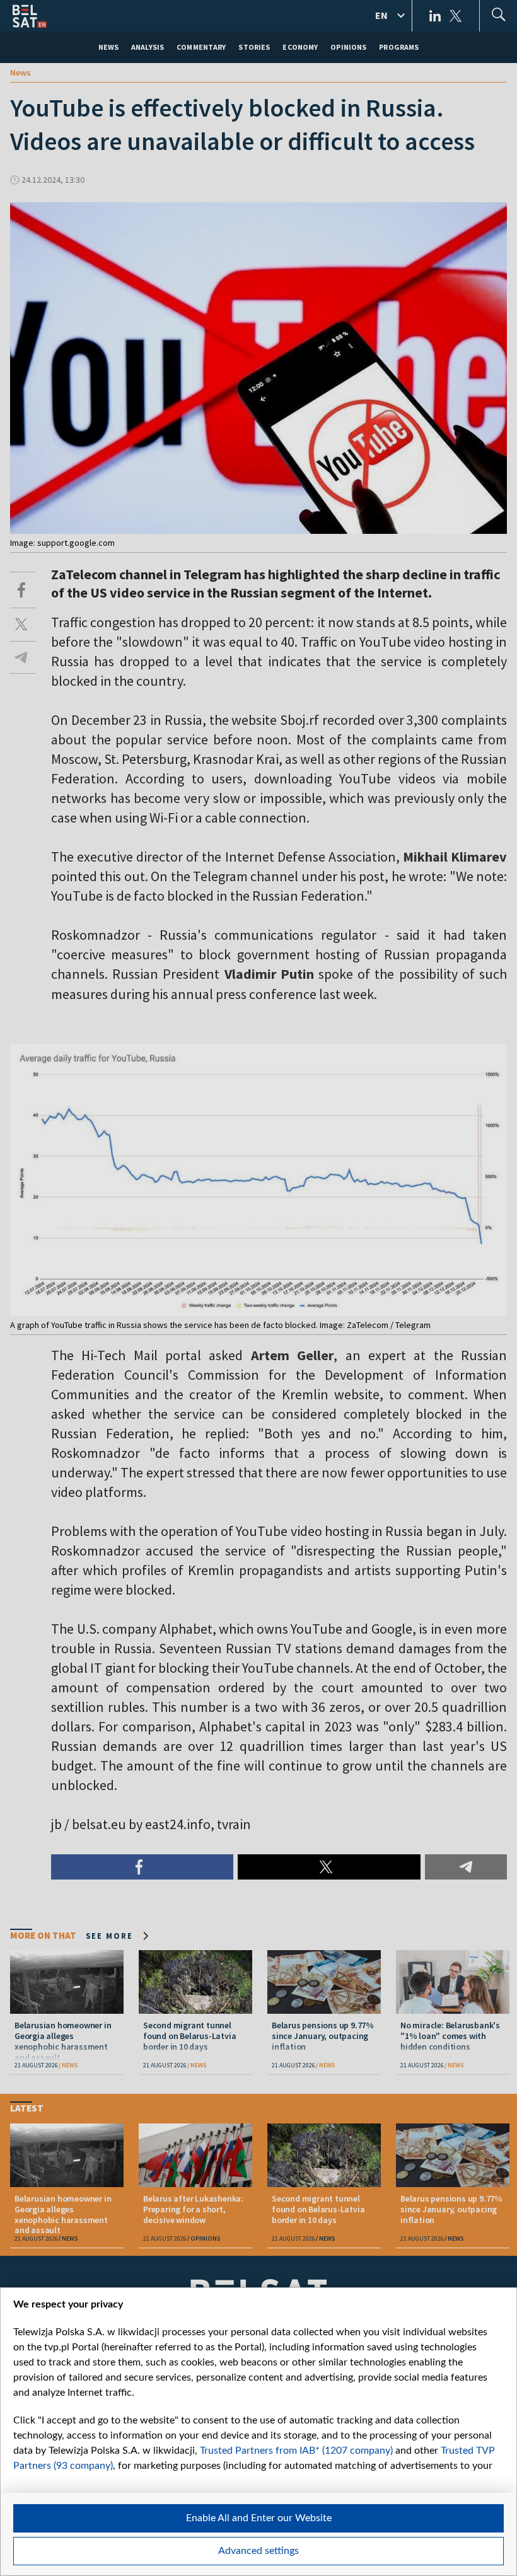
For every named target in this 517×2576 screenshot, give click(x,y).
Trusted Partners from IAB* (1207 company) (296, 2451)
